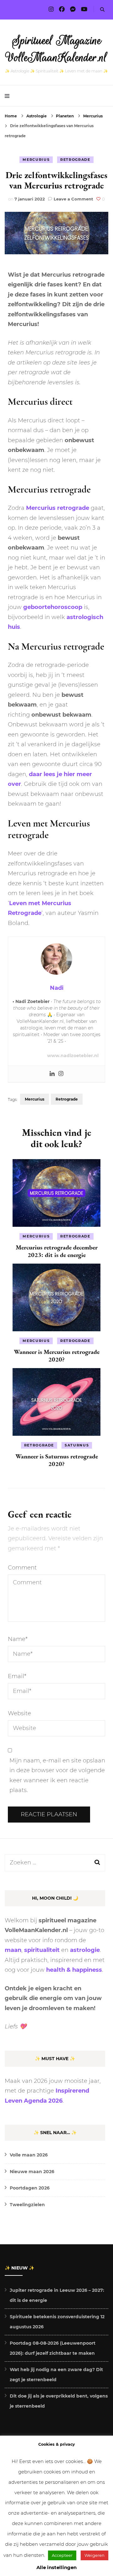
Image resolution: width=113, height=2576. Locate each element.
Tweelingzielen (27, 2205)
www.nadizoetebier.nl (73, 1056)
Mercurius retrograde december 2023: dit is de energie (57, 1251)
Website (19, 1713)
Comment (22, 1568)
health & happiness (74, 1970)
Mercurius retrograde (58, 508)
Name (18, 1639)
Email (17, 1676)
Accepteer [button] (62, 2555)
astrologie (85, 1950)
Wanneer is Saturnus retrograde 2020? (57, 1460)
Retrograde (75, 160)
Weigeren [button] (94, 2555)
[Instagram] (61, 1074)
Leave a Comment (73, 199)
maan (13, 1950)
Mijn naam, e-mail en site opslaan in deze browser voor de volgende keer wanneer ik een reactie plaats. (57, 1776)
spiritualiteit (42, 1950)
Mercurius (36, 160)
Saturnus (77, 1445)
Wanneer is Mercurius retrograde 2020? (57, 1356)
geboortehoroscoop (53, 607)
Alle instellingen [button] (56, 2567)
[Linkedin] (52, 1074)
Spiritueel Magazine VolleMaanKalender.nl (57, 49)
